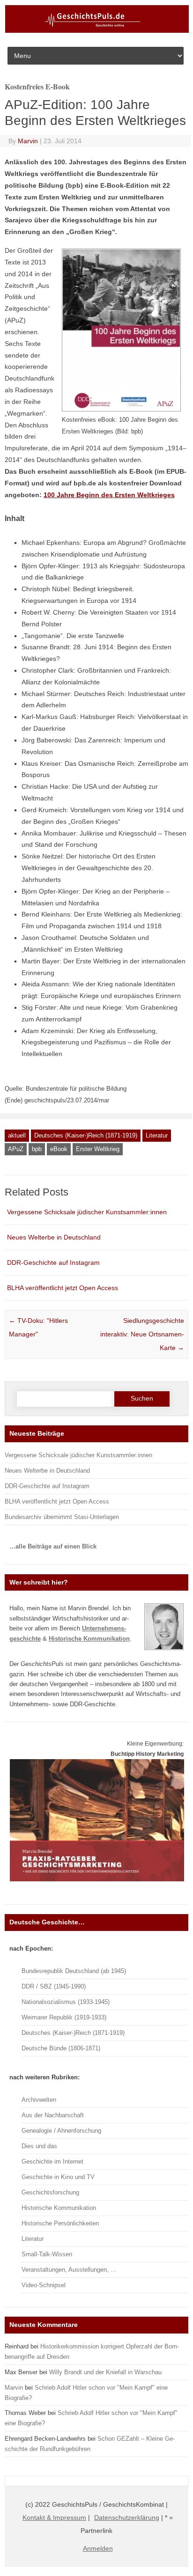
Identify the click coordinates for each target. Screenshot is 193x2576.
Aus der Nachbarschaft (53, 2115)
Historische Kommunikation (59, 2208)
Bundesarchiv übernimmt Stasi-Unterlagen (62, 1517)
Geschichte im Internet (52, 2161)
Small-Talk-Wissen (47, 2254)
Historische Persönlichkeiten (60, 2223)
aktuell (17, 1135)
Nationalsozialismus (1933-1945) (66, 2002)
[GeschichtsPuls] (97, 31)
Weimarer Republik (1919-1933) (64, 2017)
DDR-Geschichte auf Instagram (53, 1262)
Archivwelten (39, 2100)
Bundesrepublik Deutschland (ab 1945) (74, 1971)
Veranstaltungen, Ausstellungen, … (69, 2270)
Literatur (157, 1135)
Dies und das (39, 2146)
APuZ (16, 1149)
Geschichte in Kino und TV (58, 2177)
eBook (59, 1149)
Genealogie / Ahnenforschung (61, 2131)
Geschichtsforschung (50, 2192)
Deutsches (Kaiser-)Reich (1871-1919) (86, 1135)
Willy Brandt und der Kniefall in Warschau (105, 2372)
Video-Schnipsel (44, 2285)
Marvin (28, 141)
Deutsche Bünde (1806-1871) (61, 2048)
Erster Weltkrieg (98, 1149)
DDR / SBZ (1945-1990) (54, 1986)
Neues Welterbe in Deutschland (54, 1237)
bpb (37, 1149)
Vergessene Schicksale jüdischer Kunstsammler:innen (87, 1212)
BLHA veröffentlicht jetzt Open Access (63, 1288)
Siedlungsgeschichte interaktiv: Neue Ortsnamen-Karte (142, 1334)
